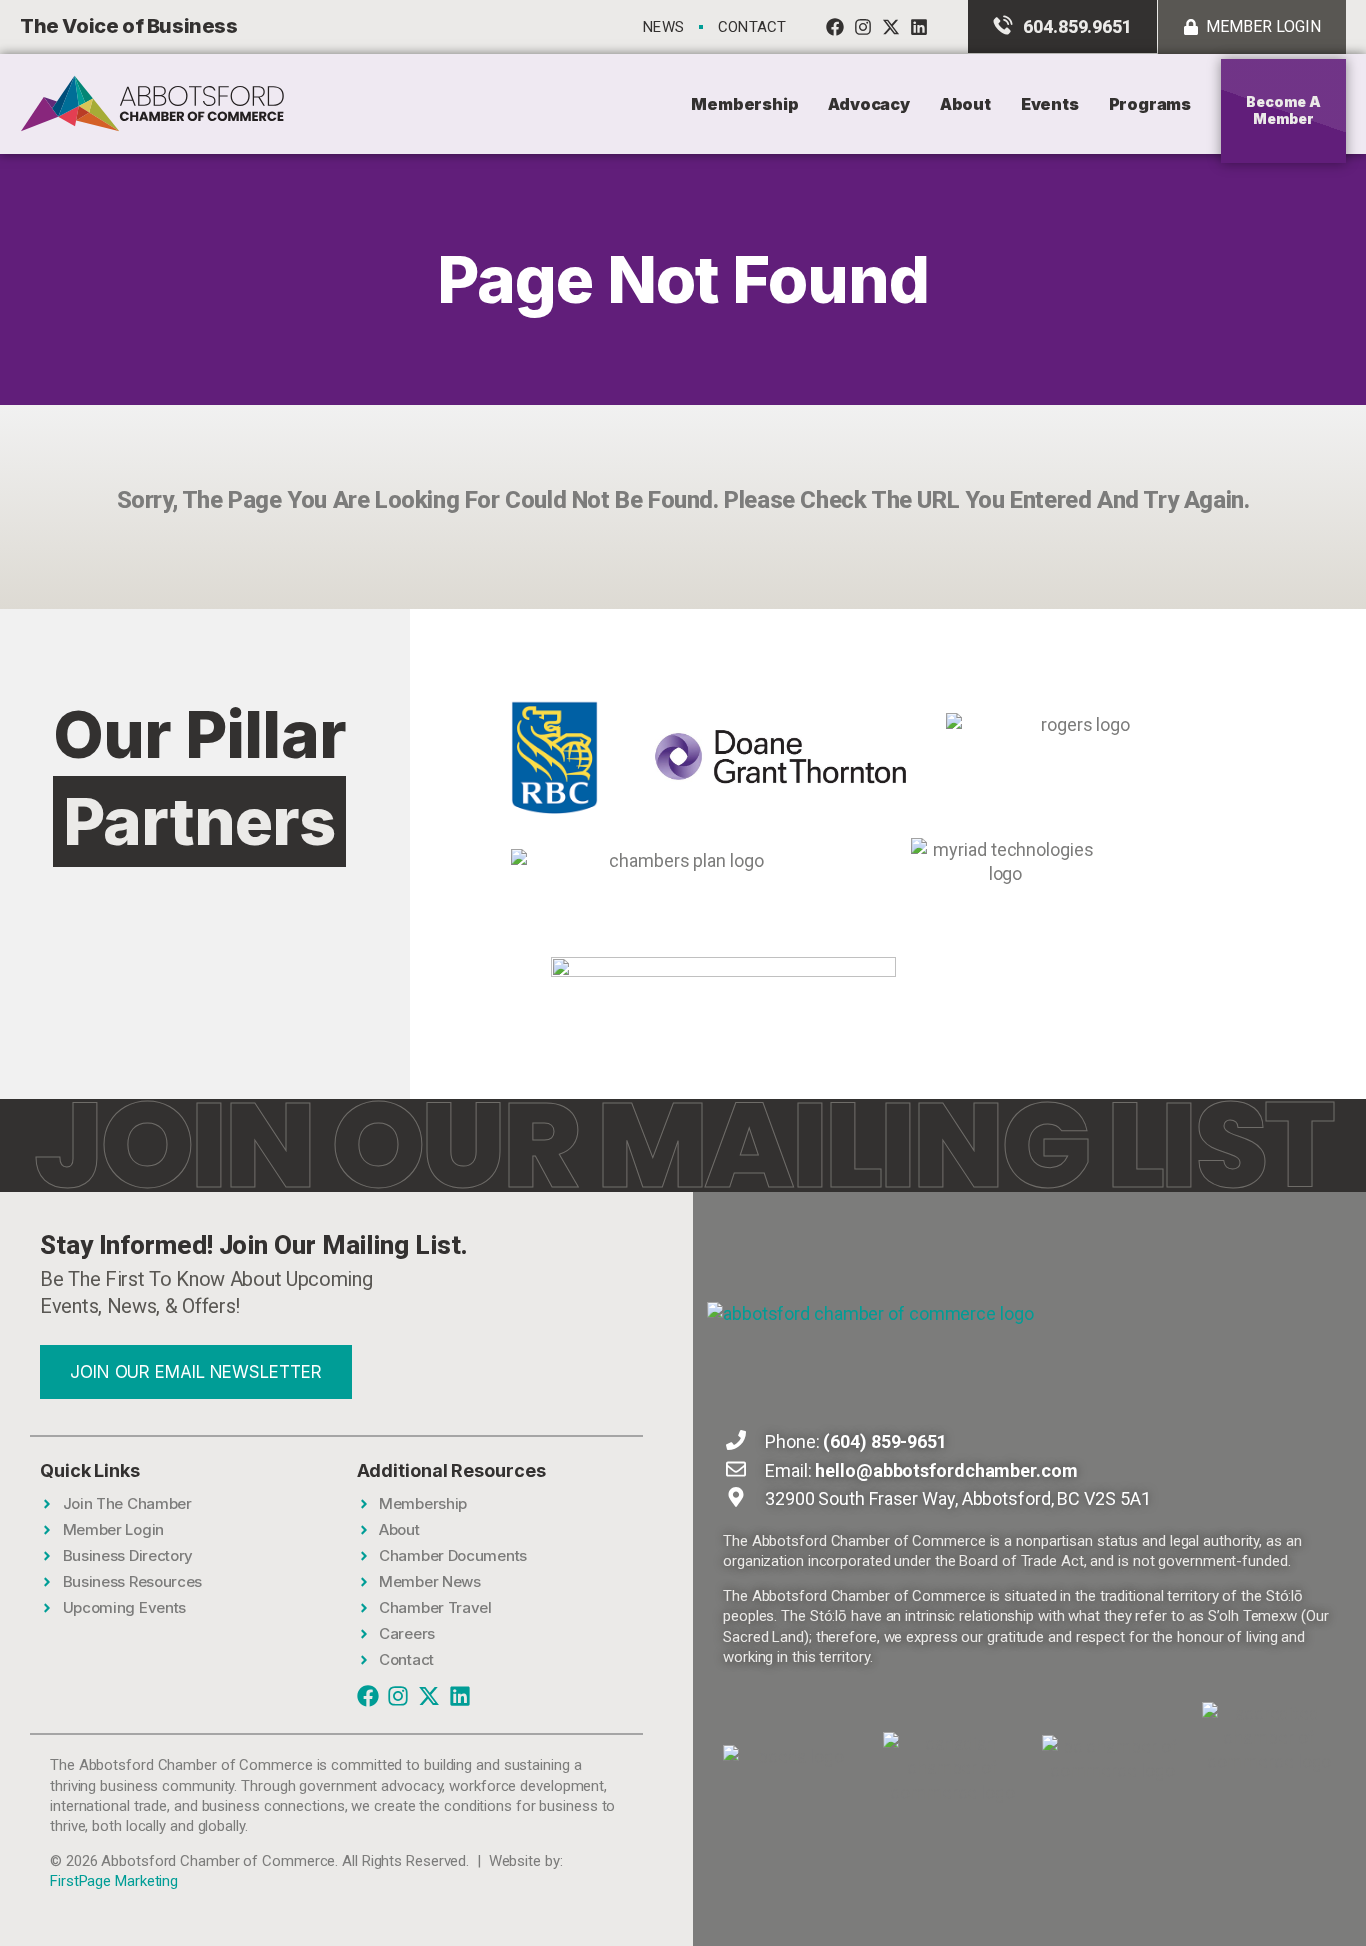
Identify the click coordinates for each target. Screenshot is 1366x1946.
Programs (1150, 104)
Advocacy (868, 104)
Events (1050, 104)
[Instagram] (863, 27)
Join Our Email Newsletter (196, 1372)
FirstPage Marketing (114, 1881)
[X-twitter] (891, 27)
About (965, 104)
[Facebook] (835, 27)
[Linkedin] (919, 27)
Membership (744, 104)
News (663, 27)
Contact (752, 27)
